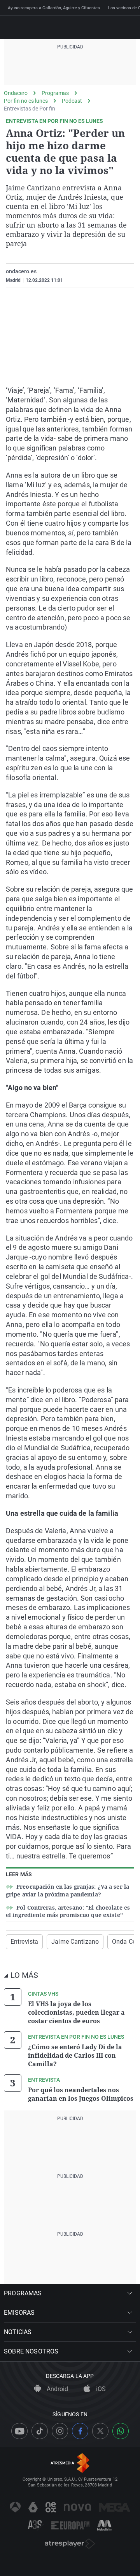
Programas (55, 93)
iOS (100, 2389)
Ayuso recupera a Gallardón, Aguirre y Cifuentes (54, 8)
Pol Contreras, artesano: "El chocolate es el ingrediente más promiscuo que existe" (68, 1911)
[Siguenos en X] (100, 2431)
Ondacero (16, 93)
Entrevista (24, 1942)
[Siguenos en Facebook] (80, 2431)
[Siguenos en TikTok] (40, 2431)
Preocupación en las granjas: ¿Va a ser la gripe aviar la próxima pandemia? (67, 1890)
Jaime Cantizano (75, 1942)
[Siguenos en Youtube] (19, 2431)
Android (57, 2389)
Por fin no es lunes (26, 101)
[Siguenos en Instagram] (60, 2431)
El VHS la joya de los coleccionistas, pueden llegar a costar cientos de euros (76, 2012)
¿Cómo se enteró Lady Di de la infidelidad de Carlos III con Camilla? (75, 2055)
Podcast (72, 101)
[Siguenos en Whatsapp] (121, 2431)
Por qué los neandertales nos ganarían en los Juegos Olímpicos (81, 2094)
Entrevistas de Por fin (30, 109)
